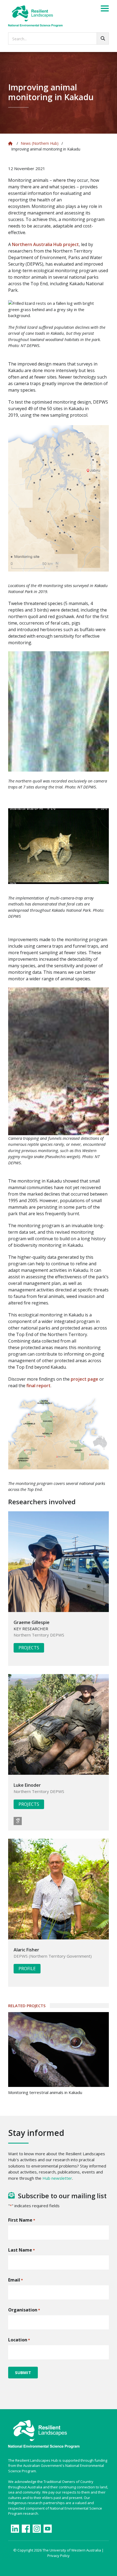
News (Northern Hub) (40, 143)
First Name (22, 2220)
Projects (29, 1648)
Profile (27, 1969)
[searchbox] (59, 39)
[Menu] (105, 9)
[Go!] (103, 39)
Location (19, 2340)
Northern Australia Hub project (45, 244)
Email (16, 2280)
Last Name (21, 2250)
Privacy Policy (59, 2556)
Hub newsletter (57, 2178)
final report (39, 1386)
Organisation (24, 2310)
